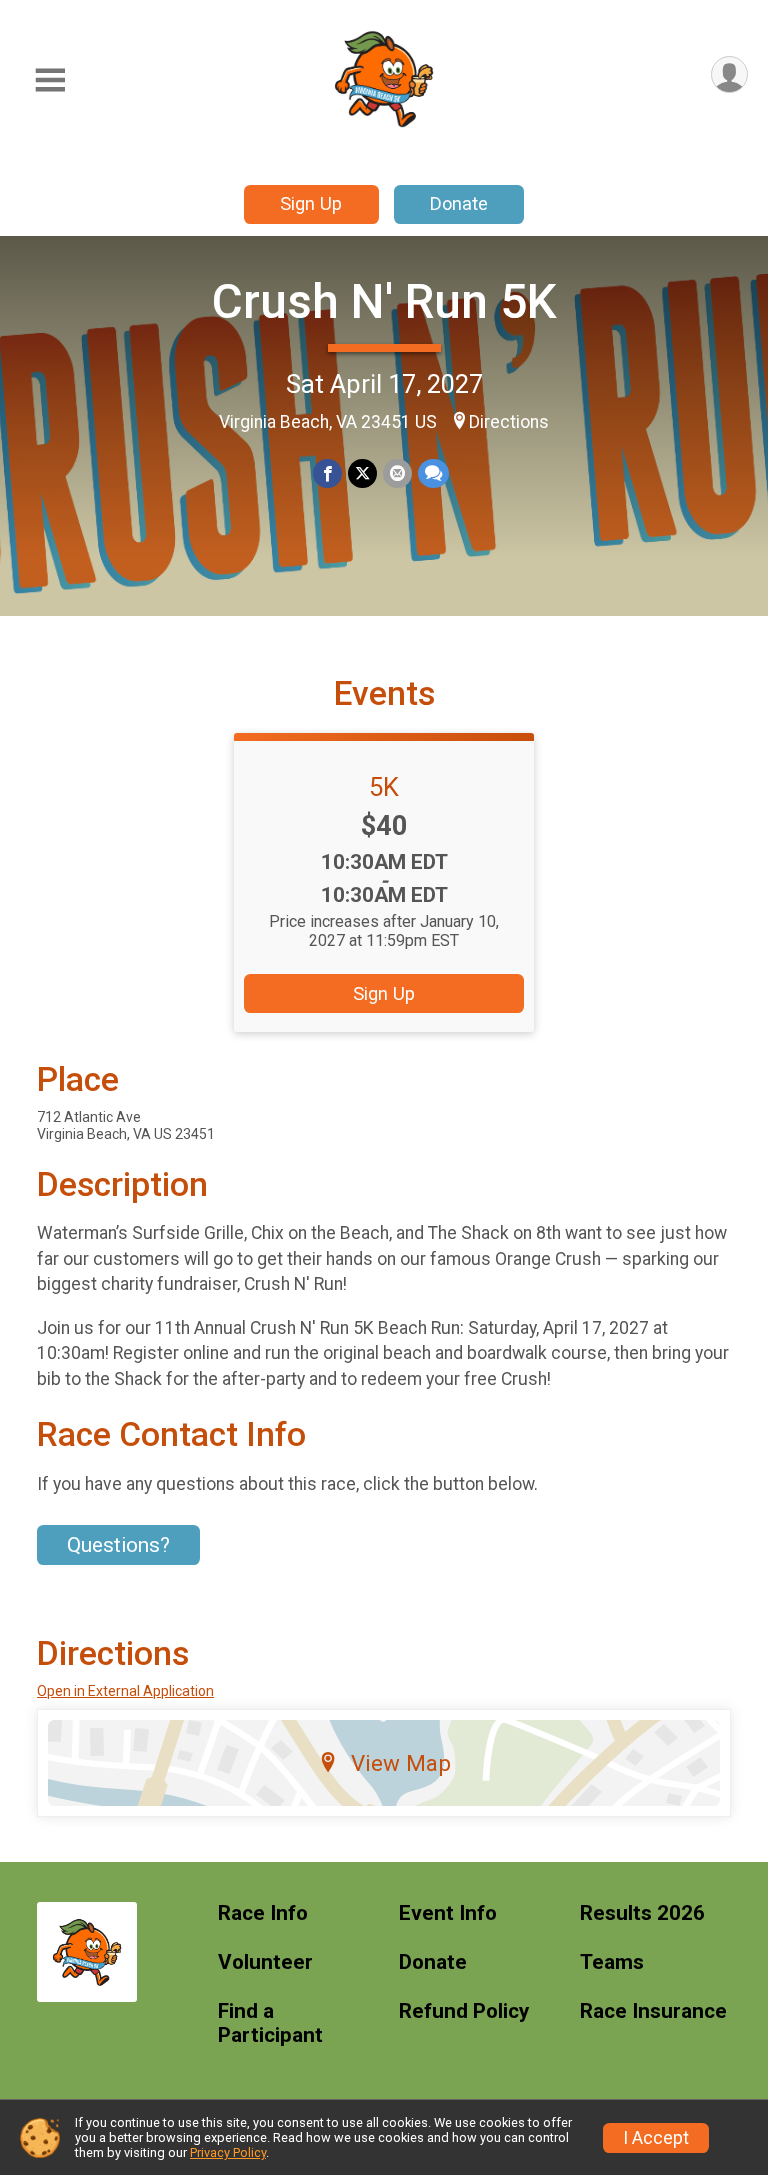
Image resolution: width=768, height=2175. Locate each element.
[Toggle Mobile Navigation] (50, 80)
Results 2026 (642, 1913)
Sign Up (311, 203)
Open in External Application (125, 1691)
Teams (612, 1962)
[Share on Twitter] (362, 473)
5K (384, 787)
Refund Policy (464, 2011)
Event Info (448, 1913)
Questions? (118, 1545)
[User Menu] (729, 74)
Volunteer (265, 1962)
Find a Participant (270, 2023)
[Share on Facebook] (327, 473)
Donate (459, 203)
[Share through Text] (433, 473)
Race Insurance (653, 2011)
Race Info (263, 1913)
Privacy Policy (228, 2152)
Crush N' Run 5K (384, 301)
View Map (401, 1763)
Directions (509, 422)
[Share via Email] (397, 473)
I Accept (656, 2138)
